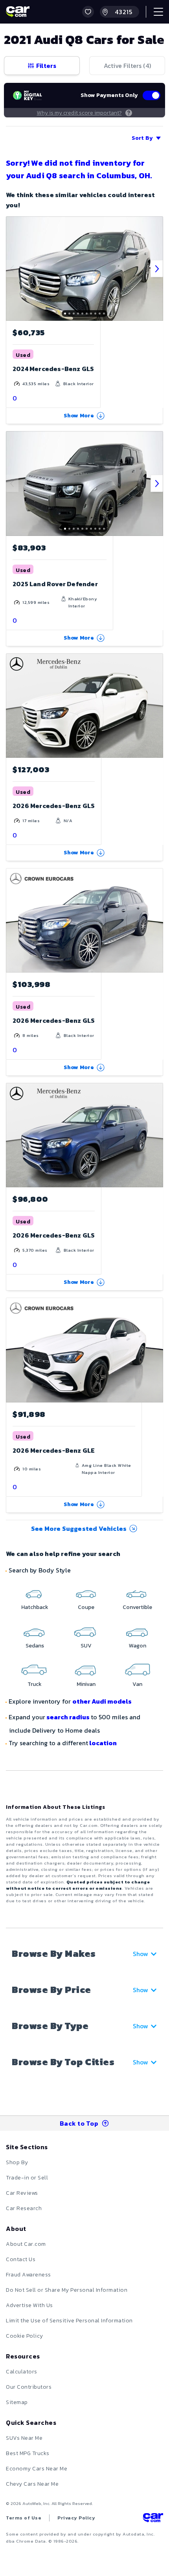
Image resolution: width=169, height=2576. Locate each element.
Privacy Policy (76, 2518)
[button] (88, 12)
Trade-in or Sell (27, 2178)
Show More (79, 416)
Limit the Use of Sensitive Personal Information (69, 2321)
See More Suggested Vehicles (79, 1528)
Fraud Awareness (28, 2275)
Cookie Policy (25, 2336)
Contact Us (21, 2259)
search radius (68, 1717)
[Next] (157, 269)
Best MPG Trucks (28, 2453)
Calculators (22, 2372)
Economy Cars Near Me (37, 2469)
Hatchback (35, 1607)
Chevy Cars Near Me (32, 2484)
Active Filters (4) (127, 66)
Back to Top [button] (79, 2123)
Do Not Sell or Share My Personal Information (67, 2290)
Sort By (142, 138)
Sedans (35, 1646)
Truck (35, 1684)
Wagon (138, 1646)
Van (137, 1684)
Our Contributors (29, 2387)
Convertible (137, 1607)
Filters (46, 66)
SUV (86, 1646)
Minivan (86, 1684)
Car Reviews (22, 2193)
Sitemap (17, 2402)
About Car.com (26, 2244)
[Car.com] (18, 12)
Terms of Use (24, 2518)
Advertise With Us (29, 2305)
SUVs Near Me (24, 2438)
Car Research (24, 2208)
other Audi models (102, 1701)
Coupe (86, 1607)
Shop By (17, 2162)
